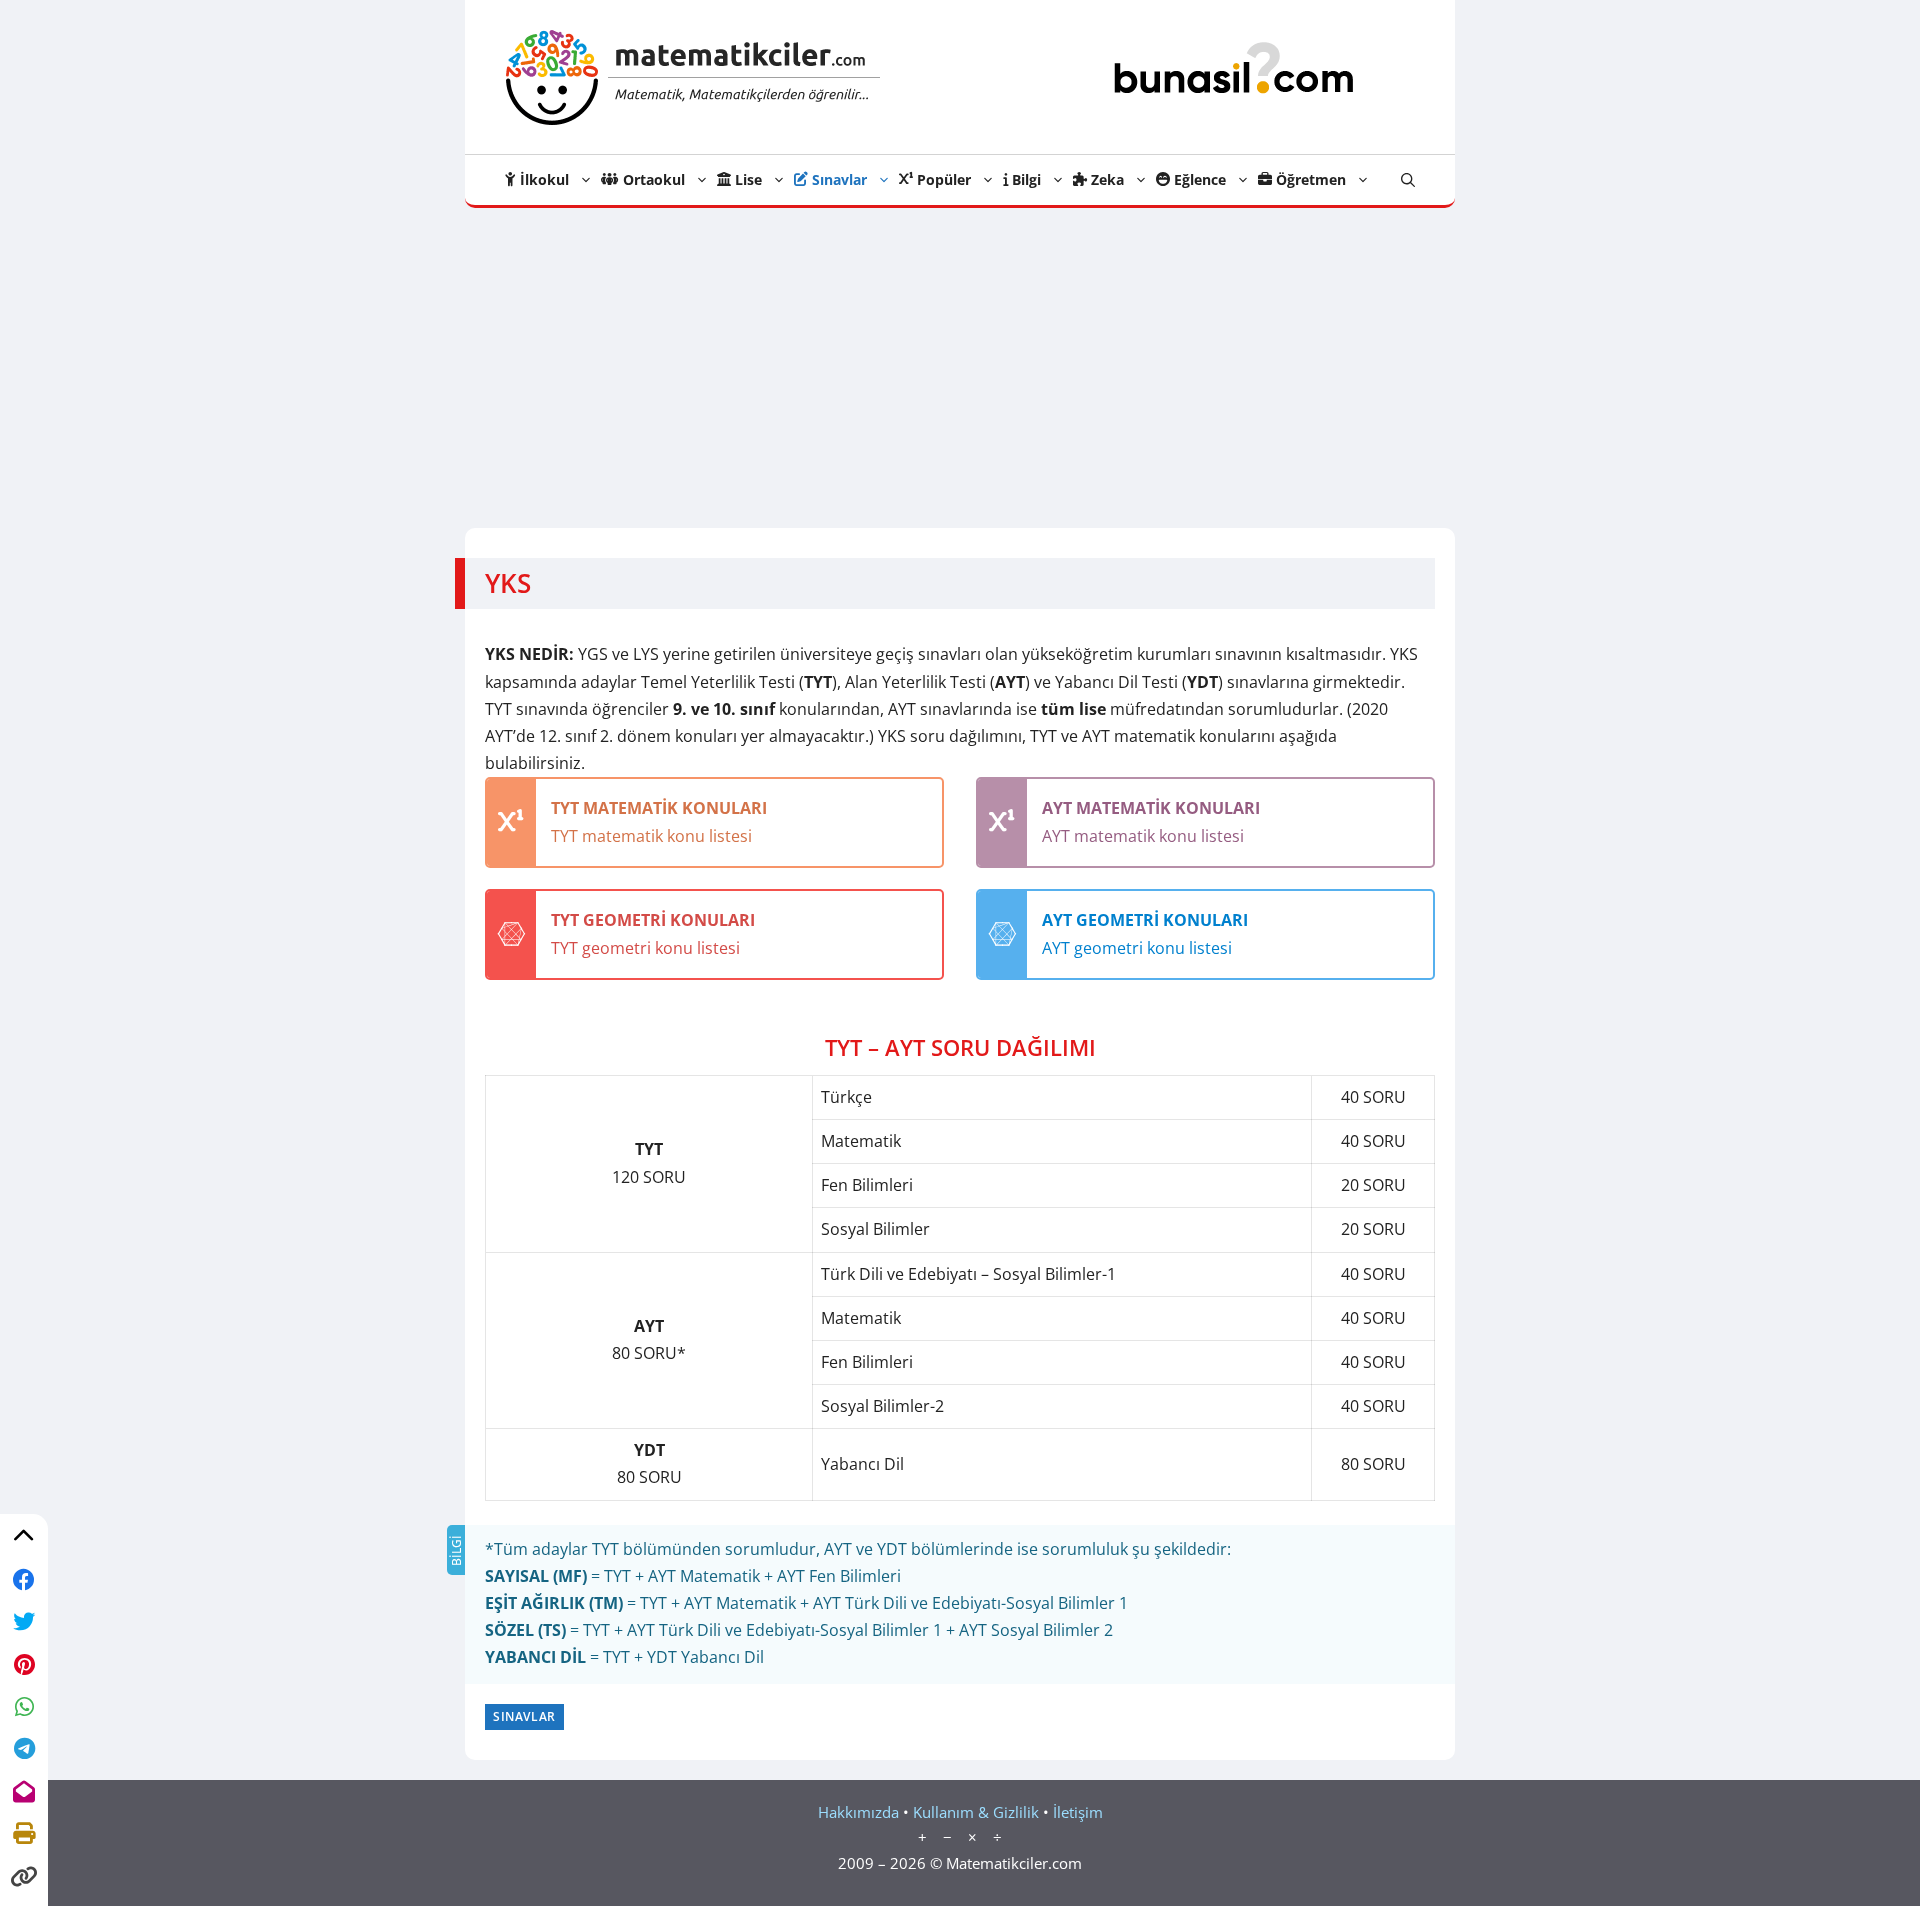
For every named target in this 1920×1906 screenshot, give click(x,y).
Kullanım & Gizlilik (976, 1812)
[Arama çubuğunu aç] (1408, 180)
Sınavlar (837, 179)
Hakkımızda (858, 1812)
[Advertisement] (960, 358)
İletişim (1078, 1812)
